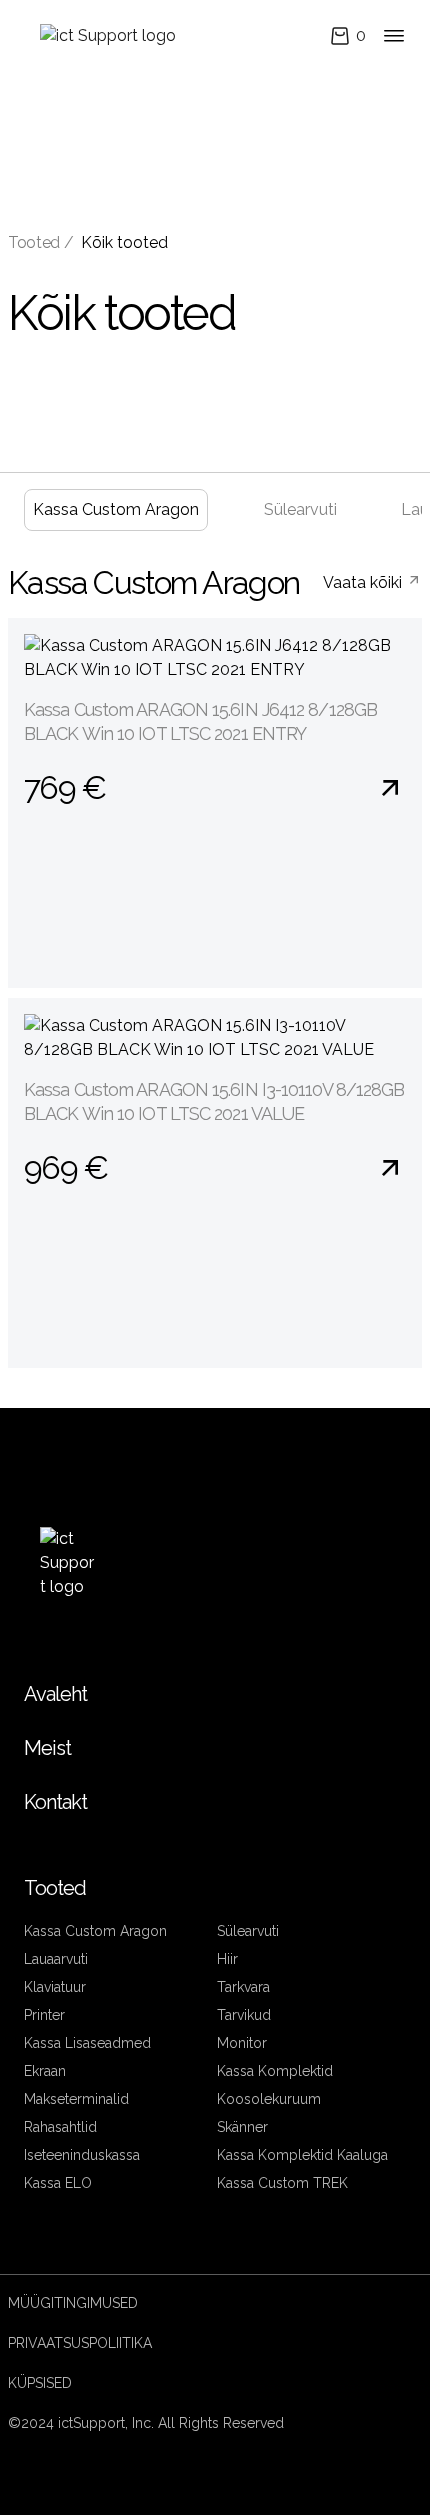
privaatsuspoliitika (80, 2343)
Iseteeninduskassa (82, 2155)
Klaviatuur (55, 1987)
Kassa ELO (58, 2183)
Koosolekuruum (269, 2099)
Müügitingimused (73, 2303)
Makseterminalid (76, 2099)
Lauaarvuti (56, 1959)
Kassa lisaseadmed (87, 2043)
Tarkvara (243, 1987)
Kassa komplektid (275, 2071)
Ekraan (45, 2071)
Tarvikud (244, 2015)
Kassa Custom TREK (282, 2183)
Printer (44, 2015)
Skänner (242, 2127)
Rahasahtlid (60, 2127)
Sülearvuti (300, 509)
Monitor (242, 2043)
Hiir (227, 1959)
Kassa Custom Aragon (116, 509)
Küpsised (40, 2383)
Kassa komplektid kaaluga (302, 2155)
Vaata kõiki (364, 582)
